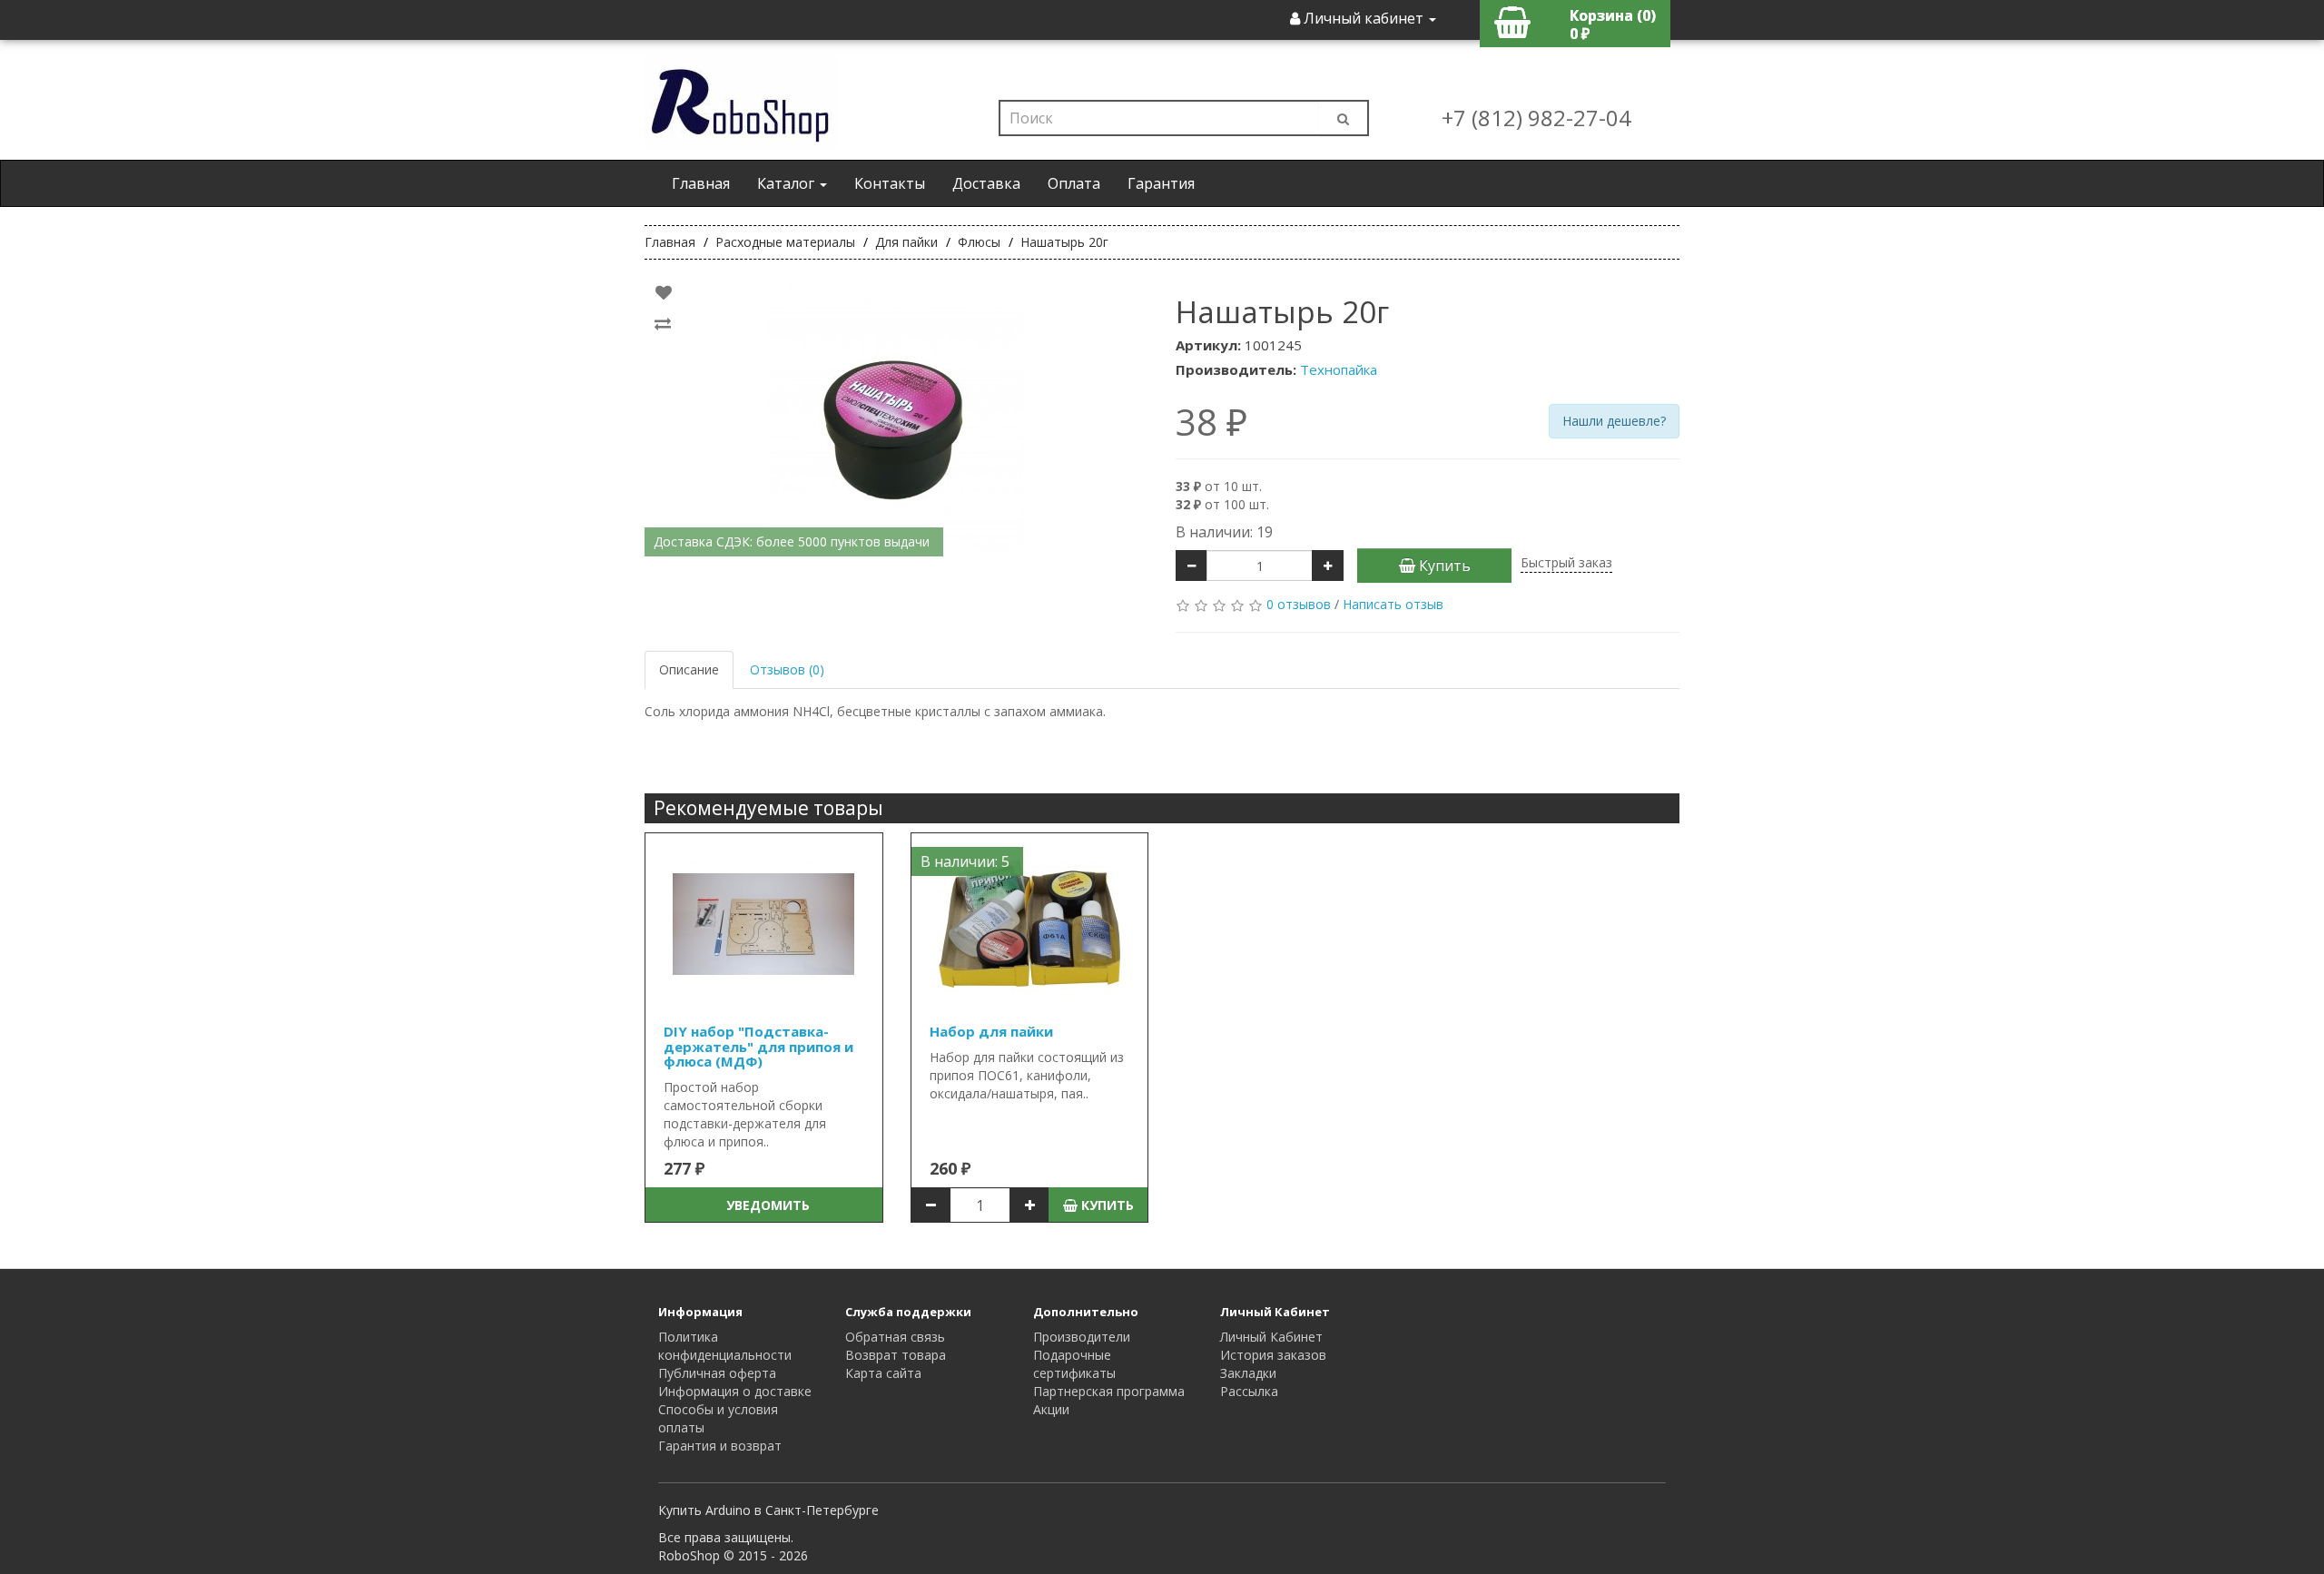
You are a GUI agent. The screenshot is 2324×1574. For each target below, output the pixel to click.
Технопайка (1339, 369)
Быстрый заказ (1566, 562)
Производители (1082, 1337)
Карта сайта (883, 1373)
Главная (701, 183)
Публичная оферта (717, 1373)
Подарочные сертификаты (1074, 1364)
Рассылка (1249, 1391)
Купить (1443, 566)
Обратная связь (895, 1337)
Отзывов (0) (787, 669)
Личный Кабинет (1271, 1337)
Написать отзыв (1393, 604)
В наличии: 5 (965, 861)
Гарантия (1161, 183)
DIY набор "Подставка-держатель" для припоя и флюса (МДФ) (758, 1046)
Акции (1051, 1409)
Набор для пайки (991, 1031)
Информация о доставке (735, 1391)
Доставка (986, 183)
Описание (689, 669)
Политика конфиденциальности (725, 1346)
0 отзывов (1299, 604)
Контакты (890, 183)
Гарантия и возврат (720, 1446)
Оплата (1074, 183)
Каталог (788, 183)
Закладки (1248, 1373)
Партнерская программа (1109, 1391)
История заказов (1273, 1355)
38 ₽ (1211, 422)
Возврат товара (896, 1355)
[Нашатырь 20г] (896, 418)
